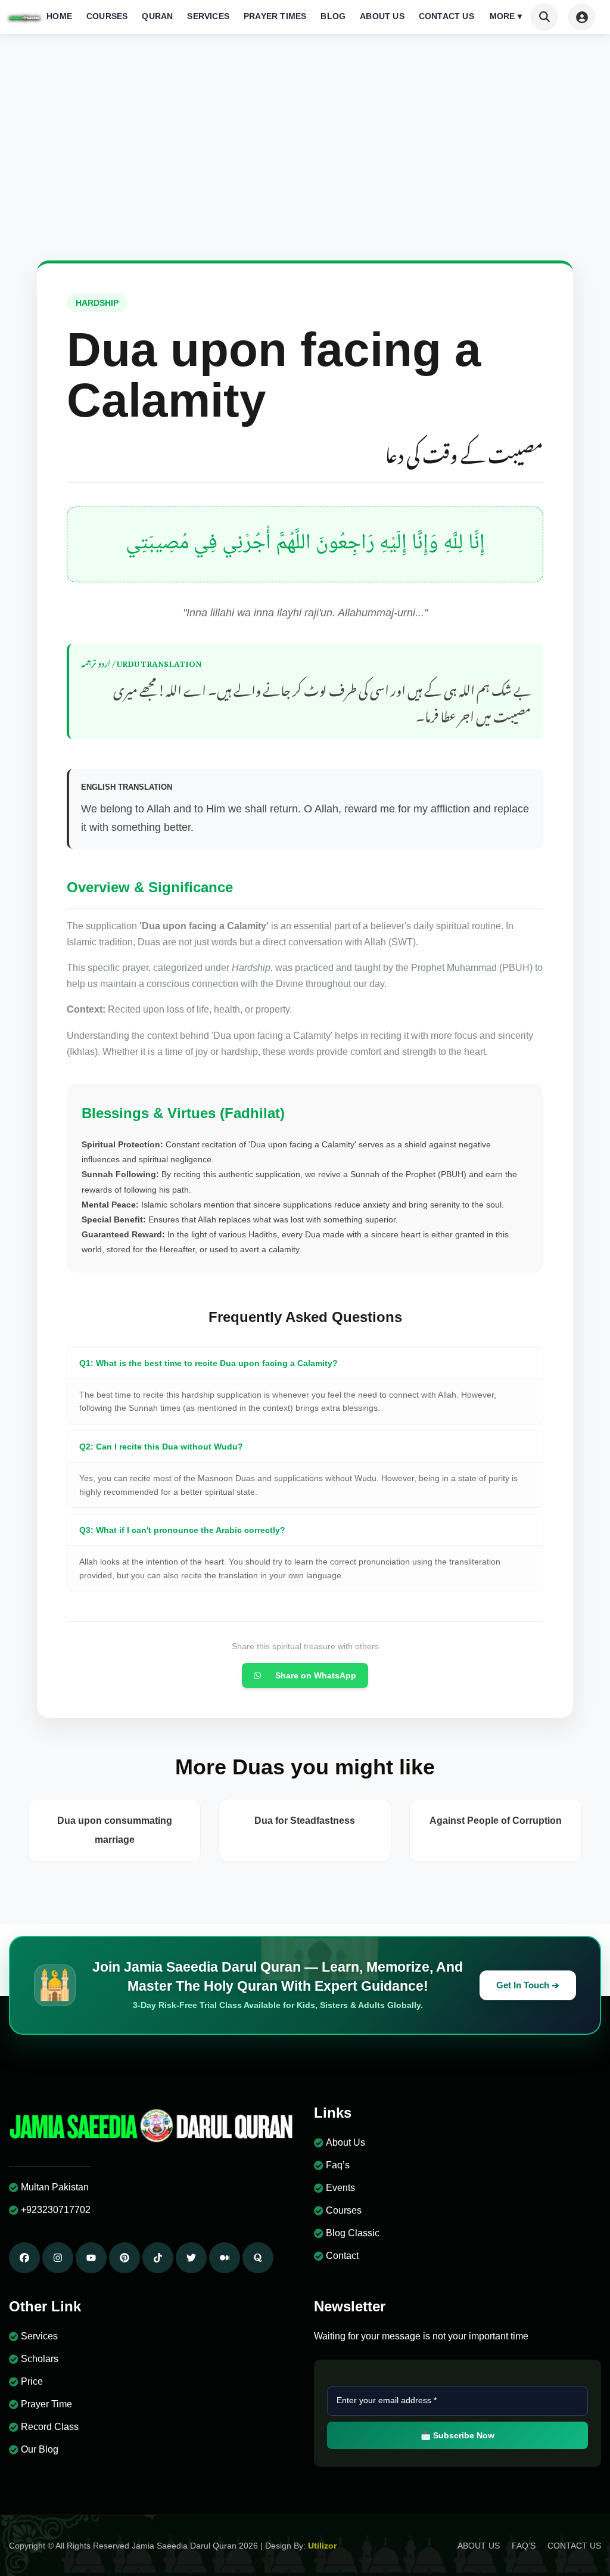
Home (59, 16)
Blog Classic (353, 2233)
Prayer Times (275, 16)
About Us (382, 16)
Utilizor (322, 2546)
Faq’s (338, 2165)
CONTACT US (574, 2546)
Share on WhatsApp (316, 1675)
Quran (157, 16)
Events (340, 2188)
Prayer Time (46, 2404)
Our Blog (40, 2449)
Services (208, 16)
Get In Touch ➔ (528, 1985)
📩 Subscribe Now (457, 2435)
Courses (107, 16)
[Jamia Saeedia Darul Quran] (24, 17)
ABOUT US (479, 2546)
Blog (333, 16)
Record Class (50, 2427)
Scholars (40, 2359)
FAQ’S (524, 2546)
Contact (342, 2256)
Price (32, 2381)
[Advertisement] (305, 171)
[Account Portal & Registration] (582, 17)
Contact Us (446, 16)
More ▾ (506, 16)
